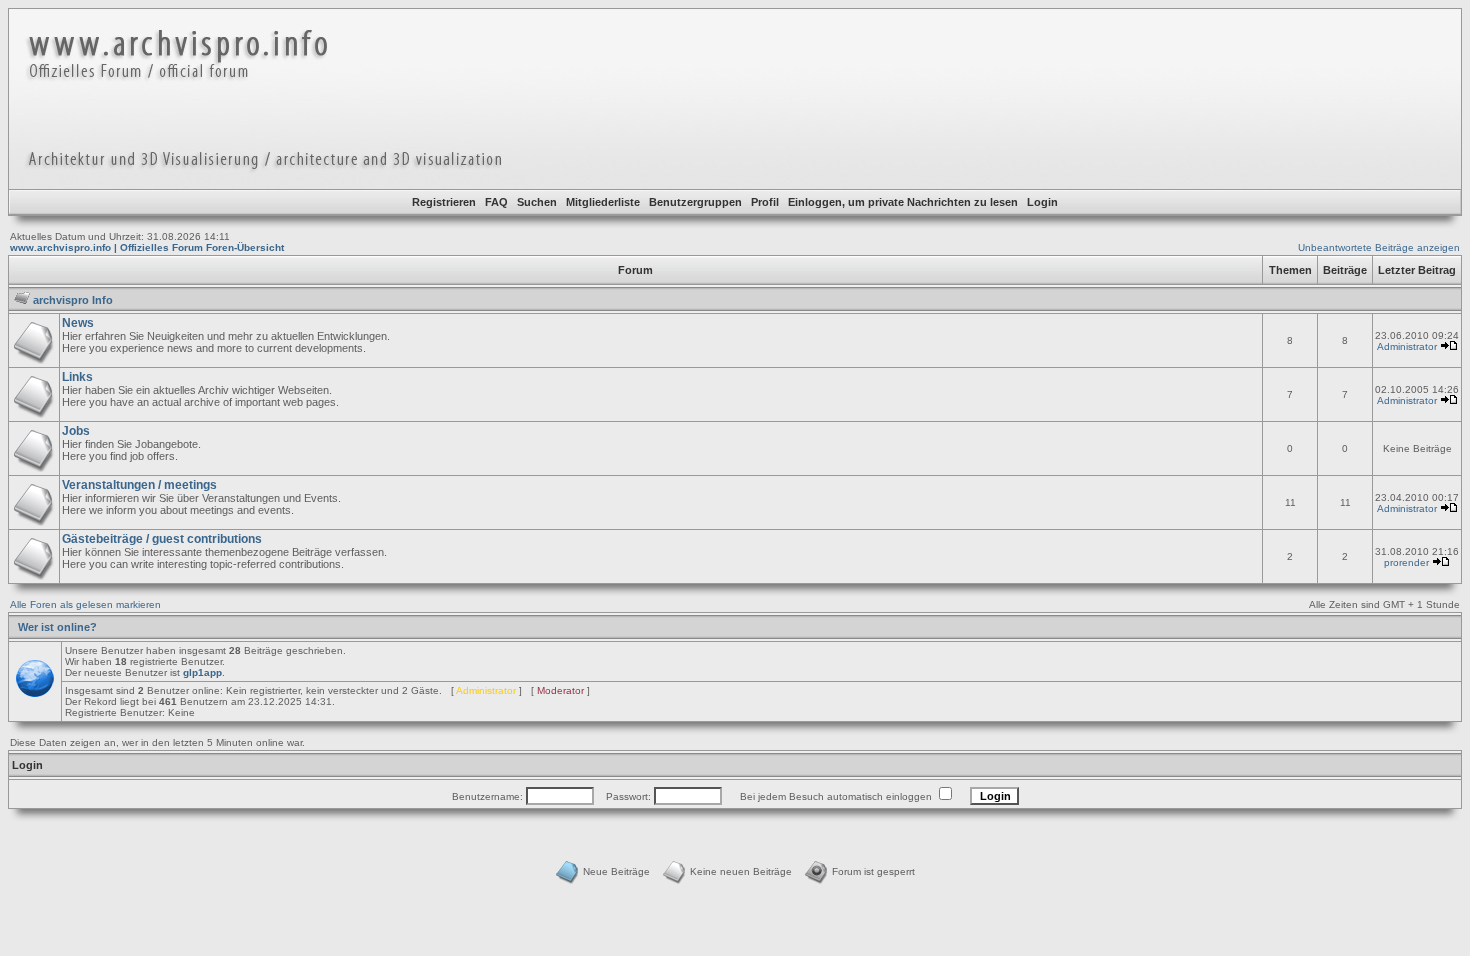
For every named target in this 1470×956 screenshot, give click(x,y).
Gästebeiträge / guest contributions (162, 539)
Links (77, 377)
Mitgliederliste (603, 202)
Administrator (1407, 346)
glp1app (202, 672)
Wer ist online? (57, 627)
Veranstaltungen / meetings (139, 485)
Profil (765, 202)
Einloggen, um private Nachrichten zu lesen (903, 202)
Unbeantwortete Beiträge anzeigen (1379, 247)
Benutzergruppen (695, 202)
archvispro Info (73, 300)
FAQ (496, 202)
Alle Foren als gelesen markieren (85, 604)
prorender (1406, 562)
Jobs (76, 431)
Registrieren (444, 202)
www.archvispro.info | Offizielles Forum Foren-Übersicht (147, 247)
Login (1042, 202)
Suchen (537, 202)
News (78, 323)
